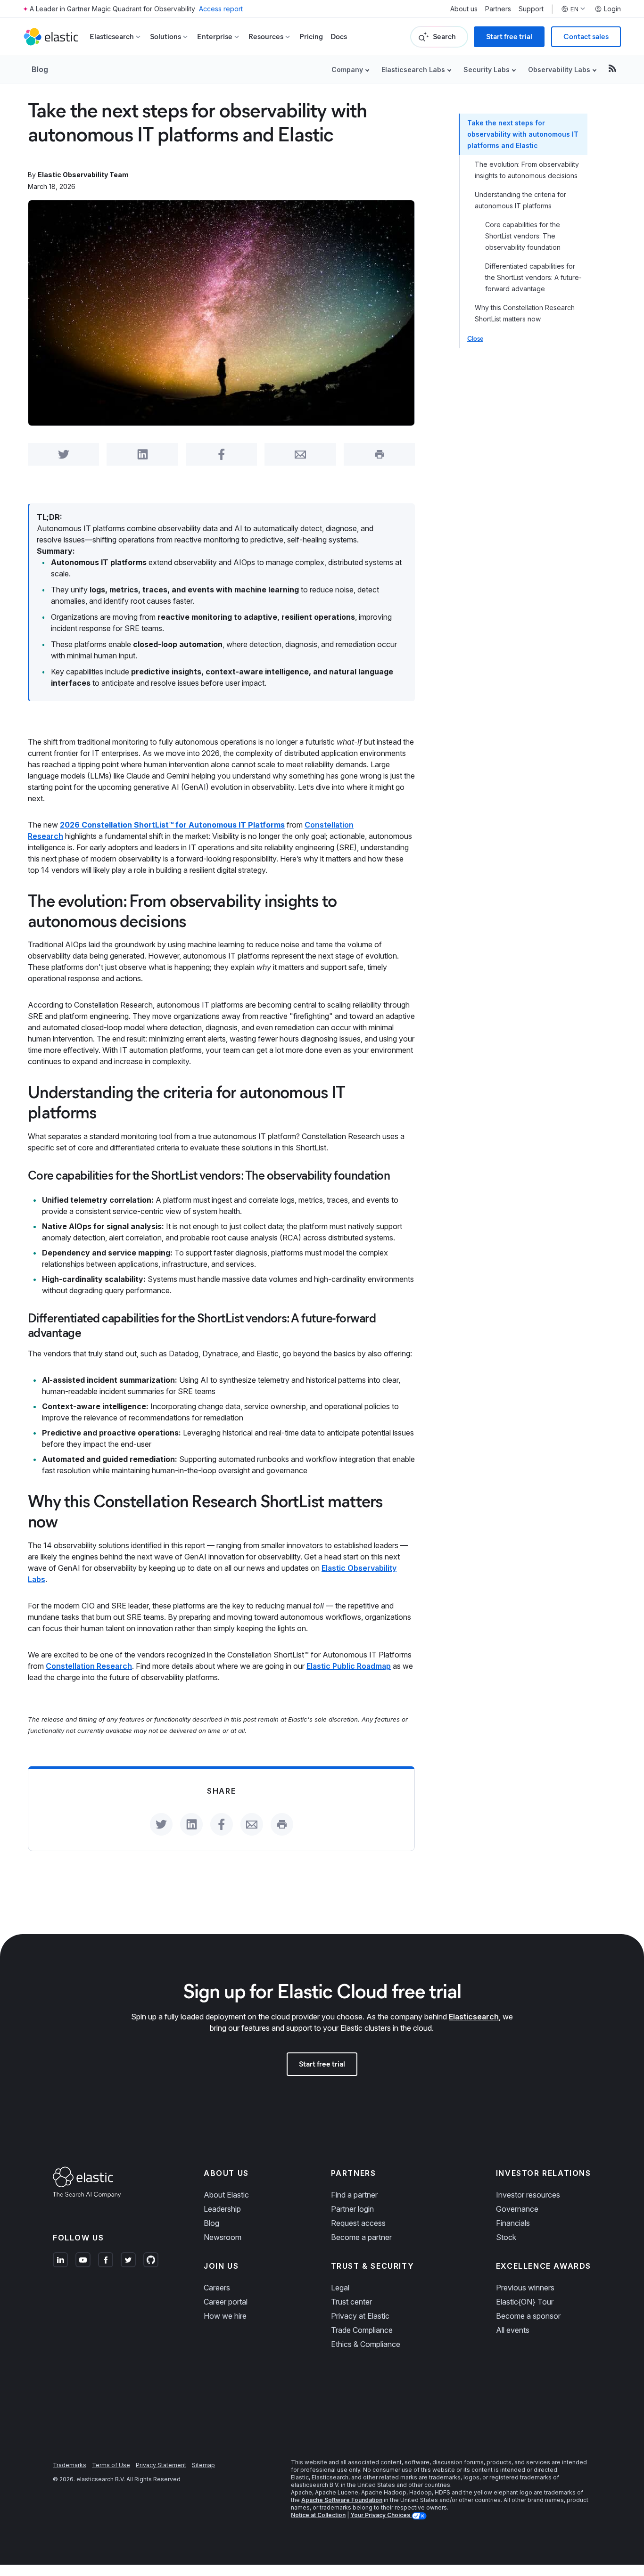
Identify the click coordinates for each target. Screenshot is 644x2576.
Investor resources (528, 2195)
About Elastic (226, 2195)
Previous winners (525, 2288)
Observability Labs (559, 70)
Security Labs (487, 70)
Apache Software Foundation (342, 2500)
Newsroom (223, 2237)
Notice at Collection (318, 2515)
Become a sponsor (528, 2316)
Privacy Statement (161, 2465)
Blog (40, 69)
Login (612, 9)
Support (531, 9)
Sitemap (203, 2465)
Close (475, 339)
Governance (517, 2209)
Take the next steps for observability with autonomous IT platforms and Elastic (523, 134)
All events (513, 2330)
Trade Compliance (362, 2330)
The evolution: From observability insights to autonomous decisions (527, 170)
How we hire (225, 2316)
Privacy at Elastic (360, 2316)
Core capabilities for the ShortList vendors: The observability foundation (523, 236)
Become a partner (361, 2237)
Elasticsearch (474, 2017)
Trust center (351, 2302)
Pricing (311, 37)
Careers (217, 2288)
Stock (506, 2237)
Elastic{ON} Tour (525, 2302)
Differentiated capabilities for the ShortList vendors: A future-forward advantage (533, 277)
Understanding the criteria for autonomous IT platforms (520, 200)
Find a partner (354, 2195)
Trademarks (70, 2465)
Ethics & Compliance (366, 2344)
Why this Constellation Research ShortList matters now (525, 313)
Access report (221, 9)
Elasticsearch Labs (413, 70)
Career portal (226, 2302)
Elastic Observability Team (83, 175)
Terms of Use (111, 2465)
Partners (498, 9)
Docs (339, 37)
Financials (513, 2223)
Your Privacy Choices (381, 2515)
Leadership (222, 2209)
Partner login (352, 2209)
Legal (340, 2288)
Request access (358, 2223)
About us (464, 9)
